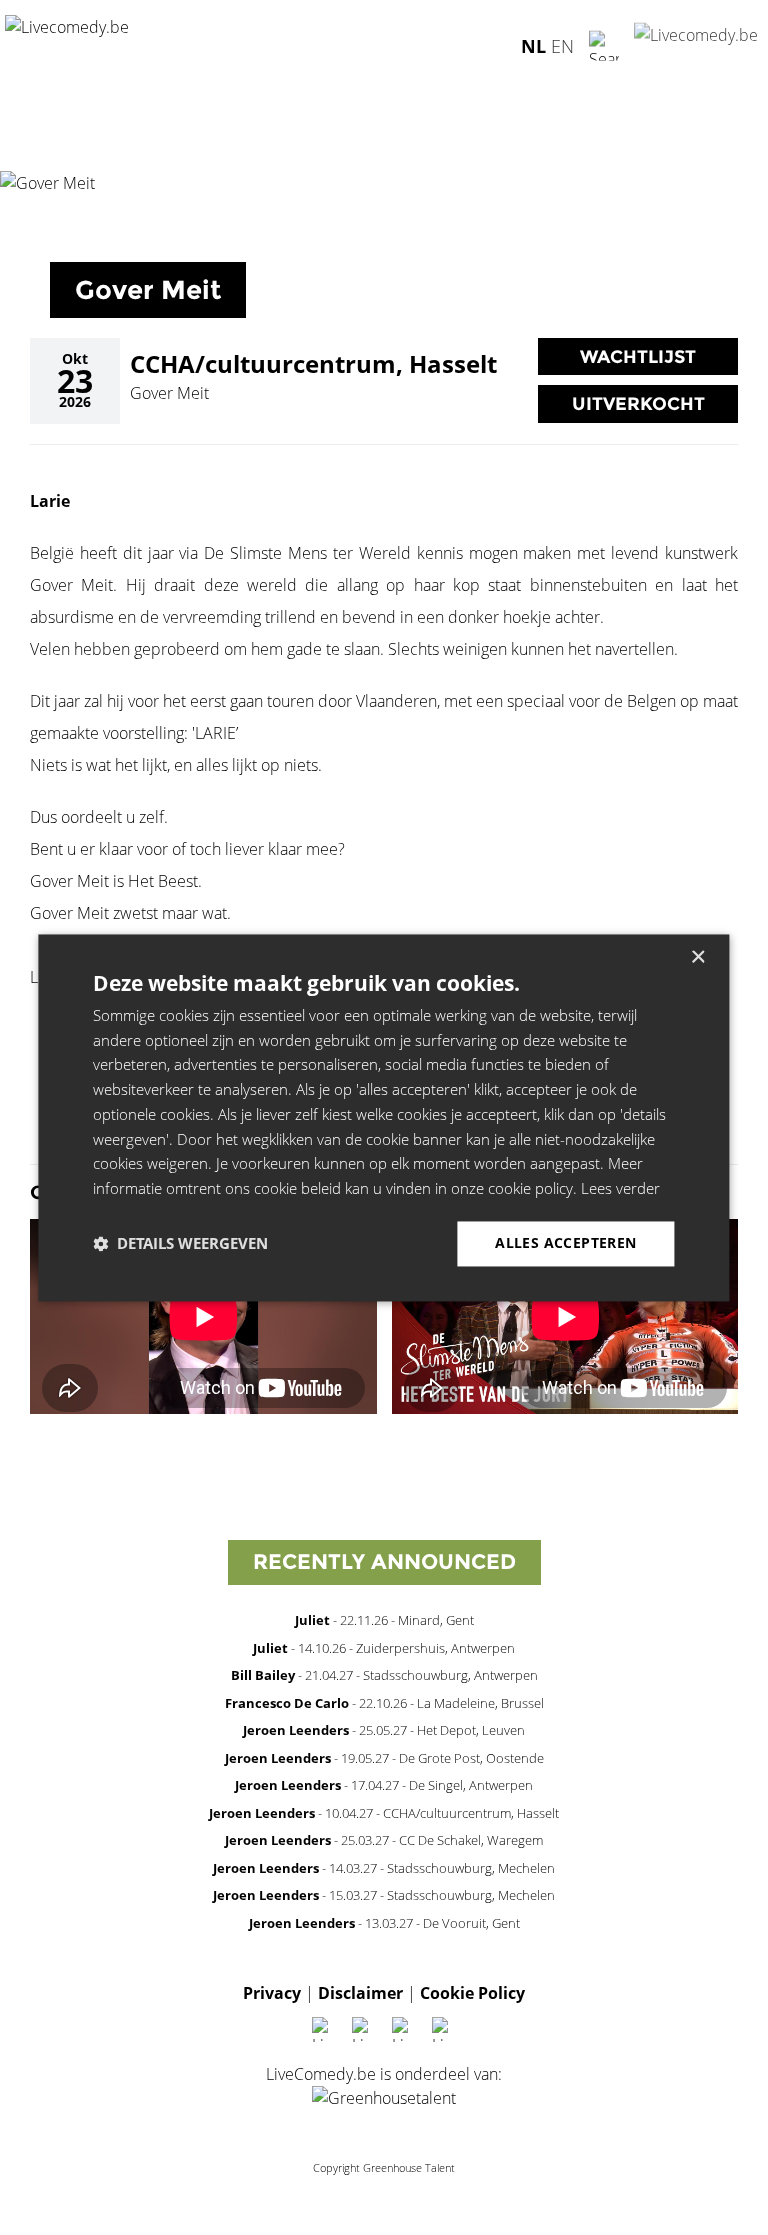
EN (562, 45)
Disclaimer (360, 1993)
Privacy (272, 1993)
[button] (180, 1244)
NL (533, 45)
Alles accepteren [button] (565, 1242)
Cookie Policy (472, 1993)
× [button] (697, 957)
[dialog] (383, 1117)
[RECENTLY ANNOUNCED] (384, 1589)
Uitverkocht (638, 403)
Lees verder (620, 1189)
